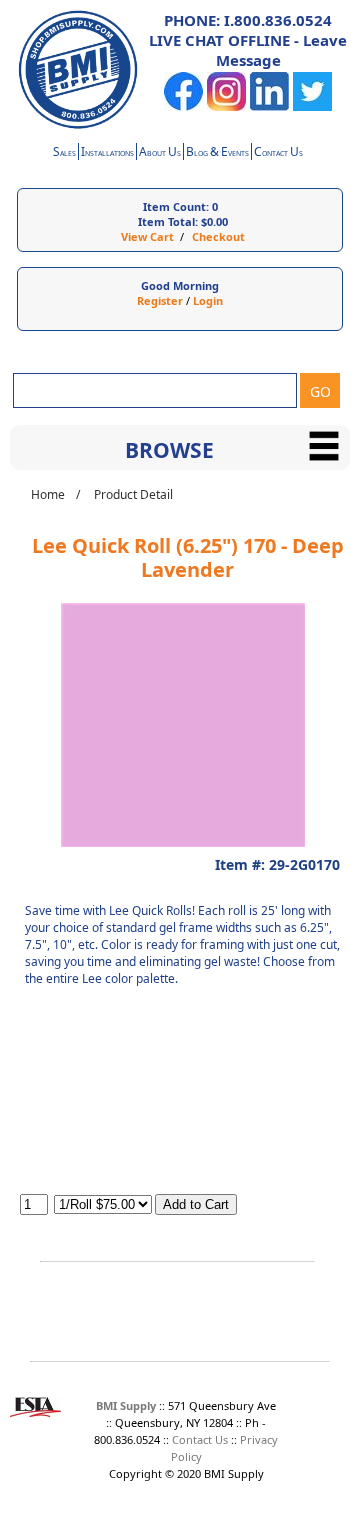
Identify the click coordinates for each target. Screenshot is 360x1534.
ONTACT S (278, 153)
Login (208, 300)
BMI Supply (126, 1405)
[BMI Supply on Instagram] (226, 106)
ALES (64, 153)
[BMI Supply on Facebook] (183, 106)
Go (320, 391)
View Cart (147, 236)
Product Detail (133, 494)
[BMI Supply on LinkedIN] (269, 106)
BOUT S (160, 153)
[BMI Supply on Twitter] (312, 106)
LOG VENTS (217, 153)
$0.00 (214, 221)
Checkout (218, 236)
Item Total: (168, 221)
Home (48, 494)
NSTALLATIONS (107, 153)
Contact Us (200, 1439)
